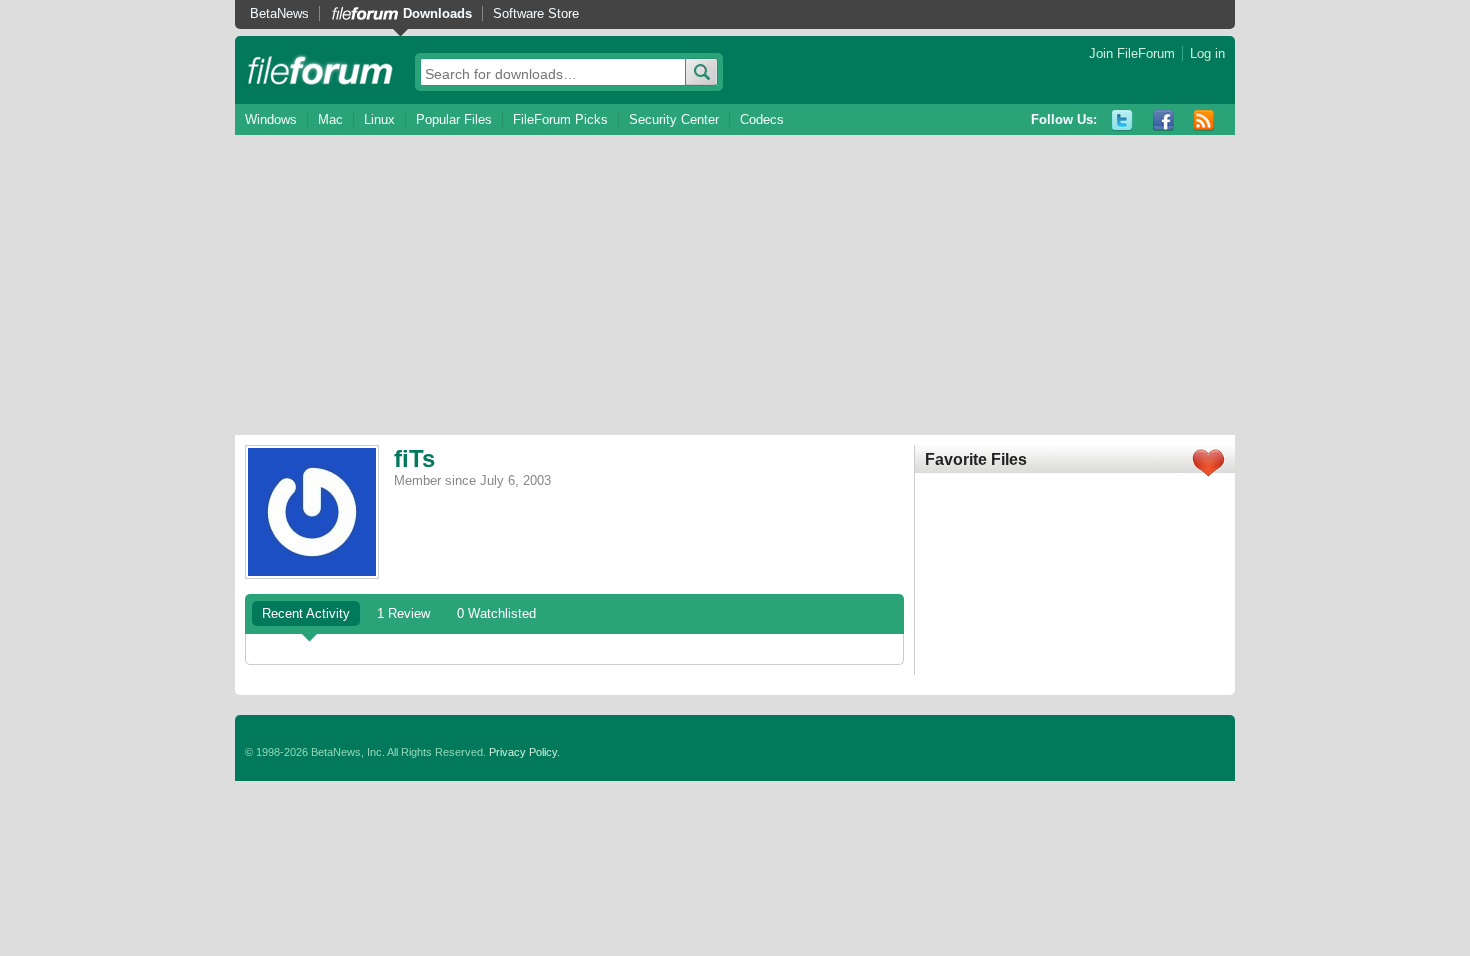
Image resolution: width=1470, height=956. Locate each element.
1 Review (403, 613)
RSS (1204, 120)
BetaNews (279, 13)
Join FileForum (1132, 53)
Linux (379, 119)
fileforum (320, 70)
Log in (1207, 53)
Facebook (1163, 120)
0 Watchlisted (496, 613)
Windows (271, 119)
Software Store (536, 13)
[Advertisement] (735, 285)
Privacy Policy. (524, 752)
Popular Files (454, 119)
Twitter (1122, 120)
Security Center (674, 119)
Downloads (437, 13)
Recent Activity (306, 613)
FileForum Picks (560, 119)
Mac (330, 119)
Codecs (762, 119)
